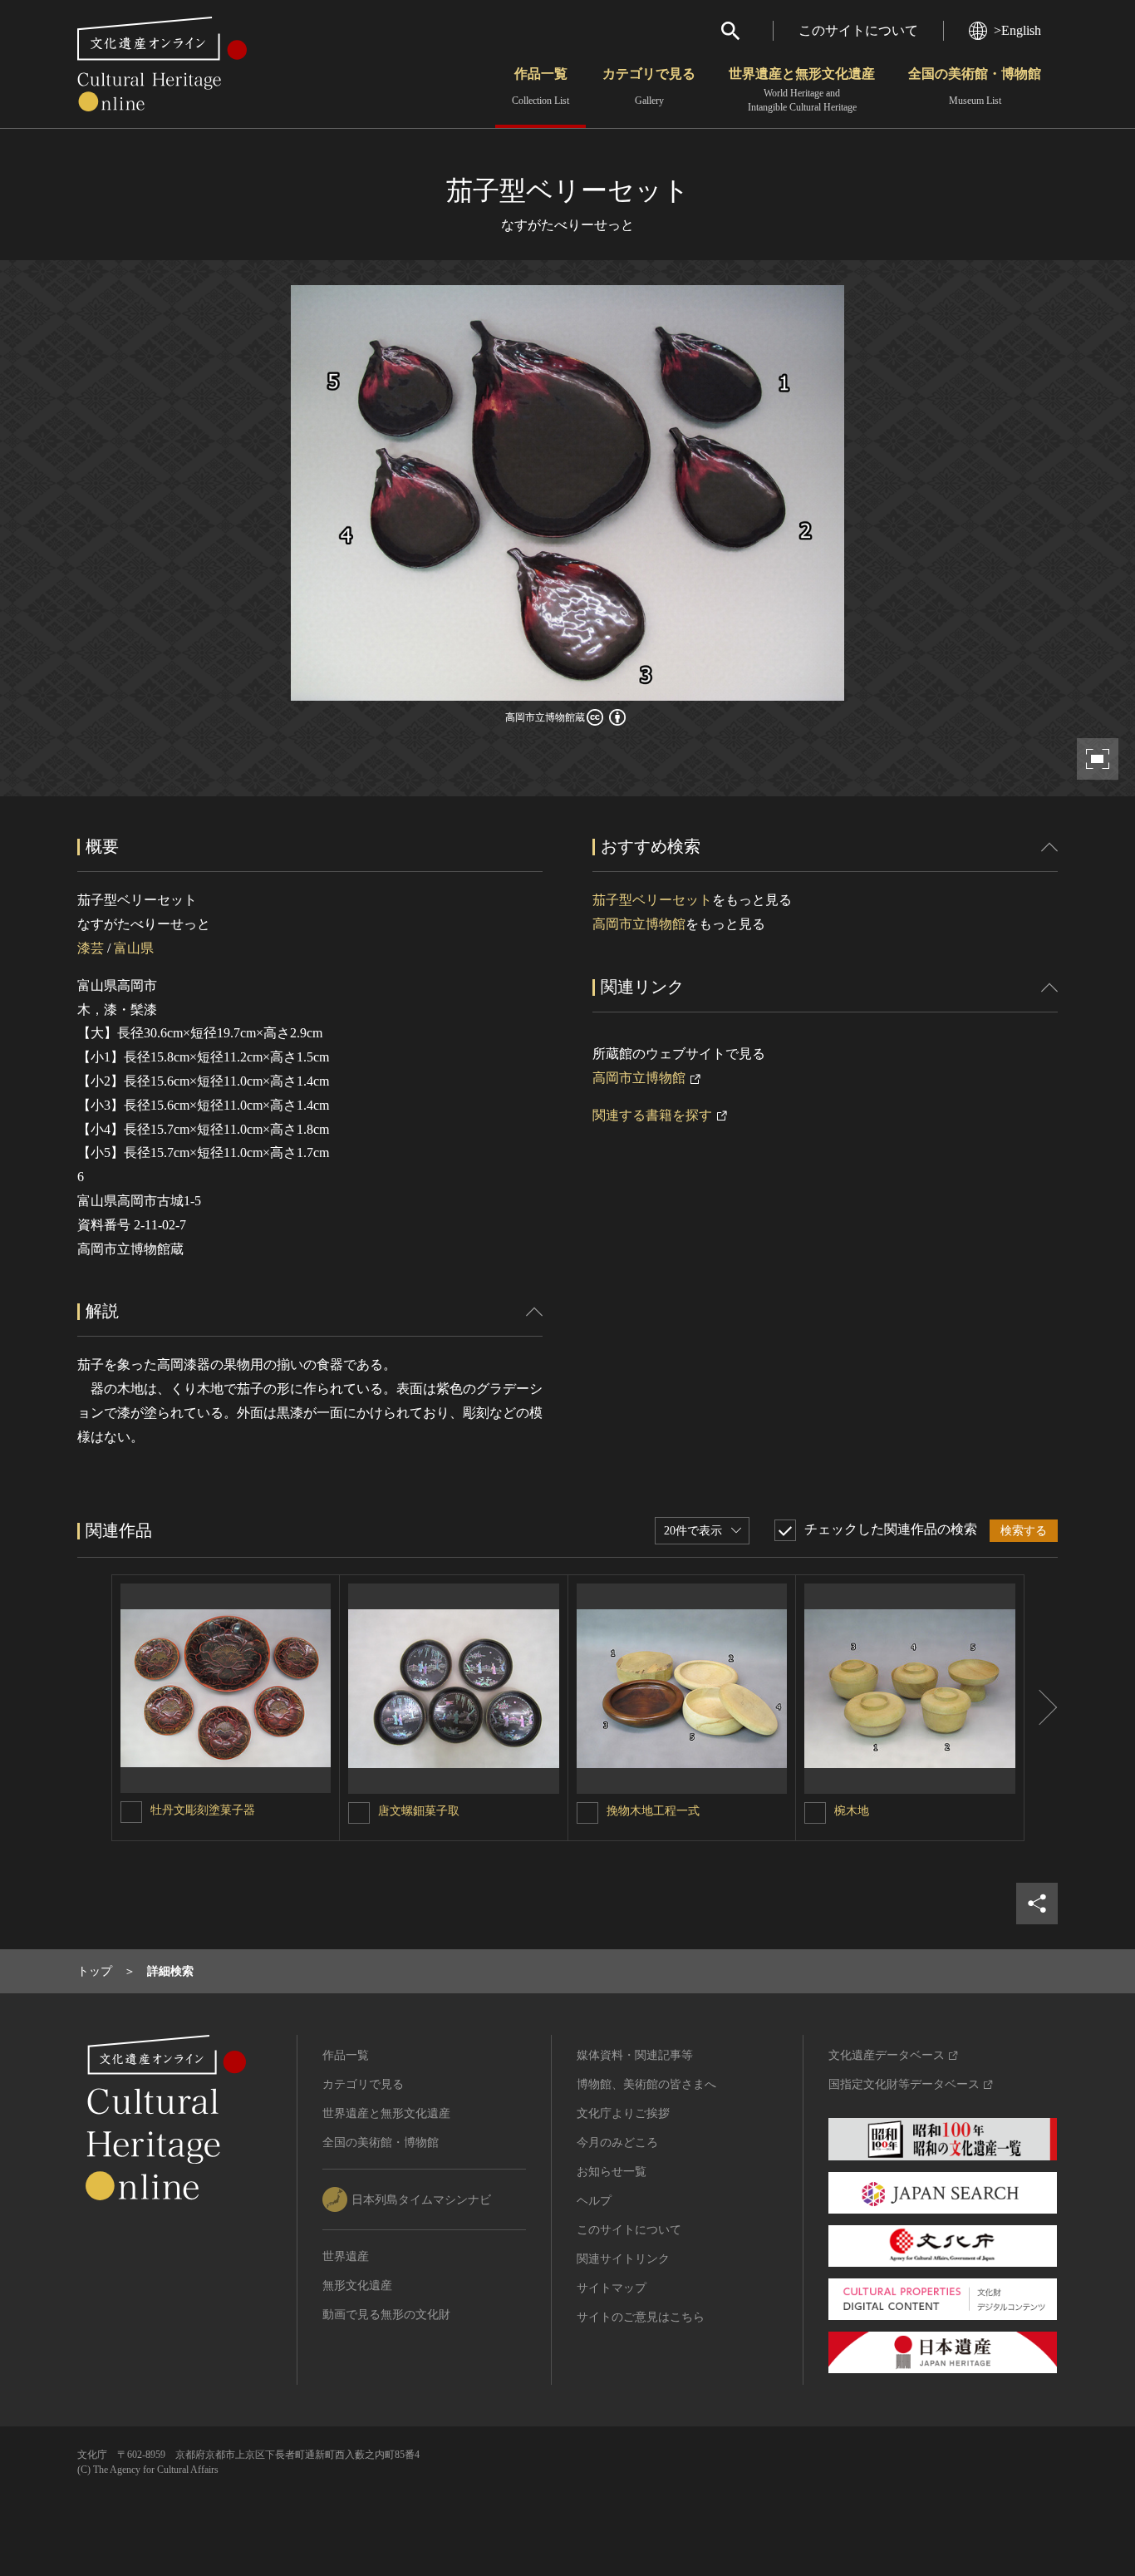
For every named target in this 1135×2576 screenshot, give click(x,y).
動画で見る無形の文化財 (386, 2315)
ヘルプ (594, 2201)
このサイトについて (858, 30)
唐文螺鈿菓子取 (419, 1811)
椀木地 (852, 1811)
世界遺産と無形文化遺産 (802, 90)
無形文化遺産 (357, 2285)
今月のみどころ (617, 2143)
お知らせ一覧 (612, 2172)
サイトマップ (612, 2288)
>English (1017, 30)
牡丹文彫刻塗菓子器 (203, 1810)
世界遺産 (346, 2256)
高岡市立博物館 (639, 924)
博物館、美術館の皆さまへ (646, 2084)
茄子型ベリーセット (652, 900)
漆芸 (91, 948)
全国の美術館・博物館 (975, 86)
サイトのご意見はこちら (641, 2317)
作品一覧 (540, 86)
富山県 (134, 948)
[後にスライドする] (1041, 1708)
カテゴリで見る (649, 86)
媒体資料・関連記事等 (635, 2055)
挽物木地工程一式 (653, 1811)
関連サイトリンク (623, 2259)
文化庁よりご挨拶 (623, 2113)
